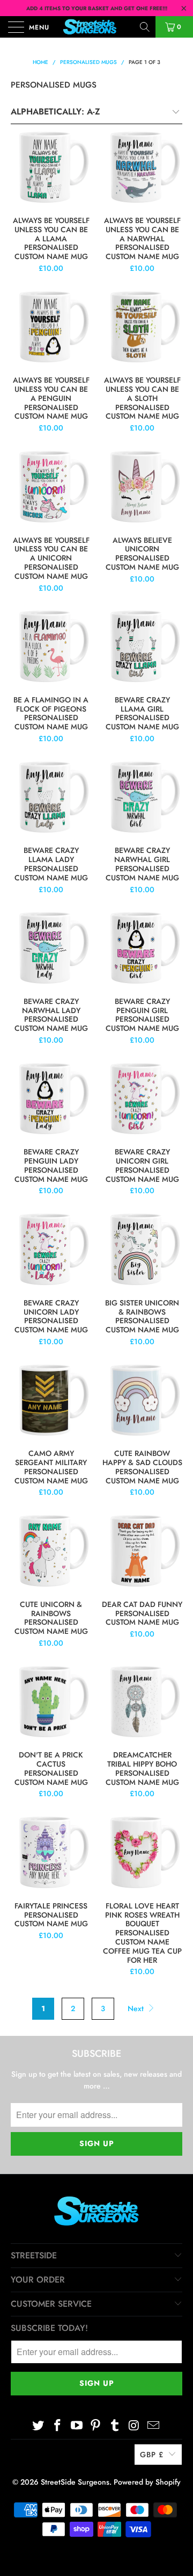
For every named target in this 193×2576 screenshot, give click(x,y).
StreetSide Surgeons (75, 2482)
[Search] (146, 27)
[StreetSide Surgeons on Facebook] (58, 2426)
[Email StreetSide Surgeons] (153, 2426)
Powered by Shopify (147, 2482)
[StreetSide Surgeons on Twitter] (39, 2426)
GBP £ (152, 2455)
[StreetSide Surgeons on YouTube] (77, 2426)
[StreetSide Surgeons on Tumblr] (115, 2426)
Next (137, 2008)
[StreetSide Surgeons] (96, 27)
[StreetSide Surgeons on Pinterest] (96, 2426)
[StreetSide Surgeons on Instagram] (135, 2426)
